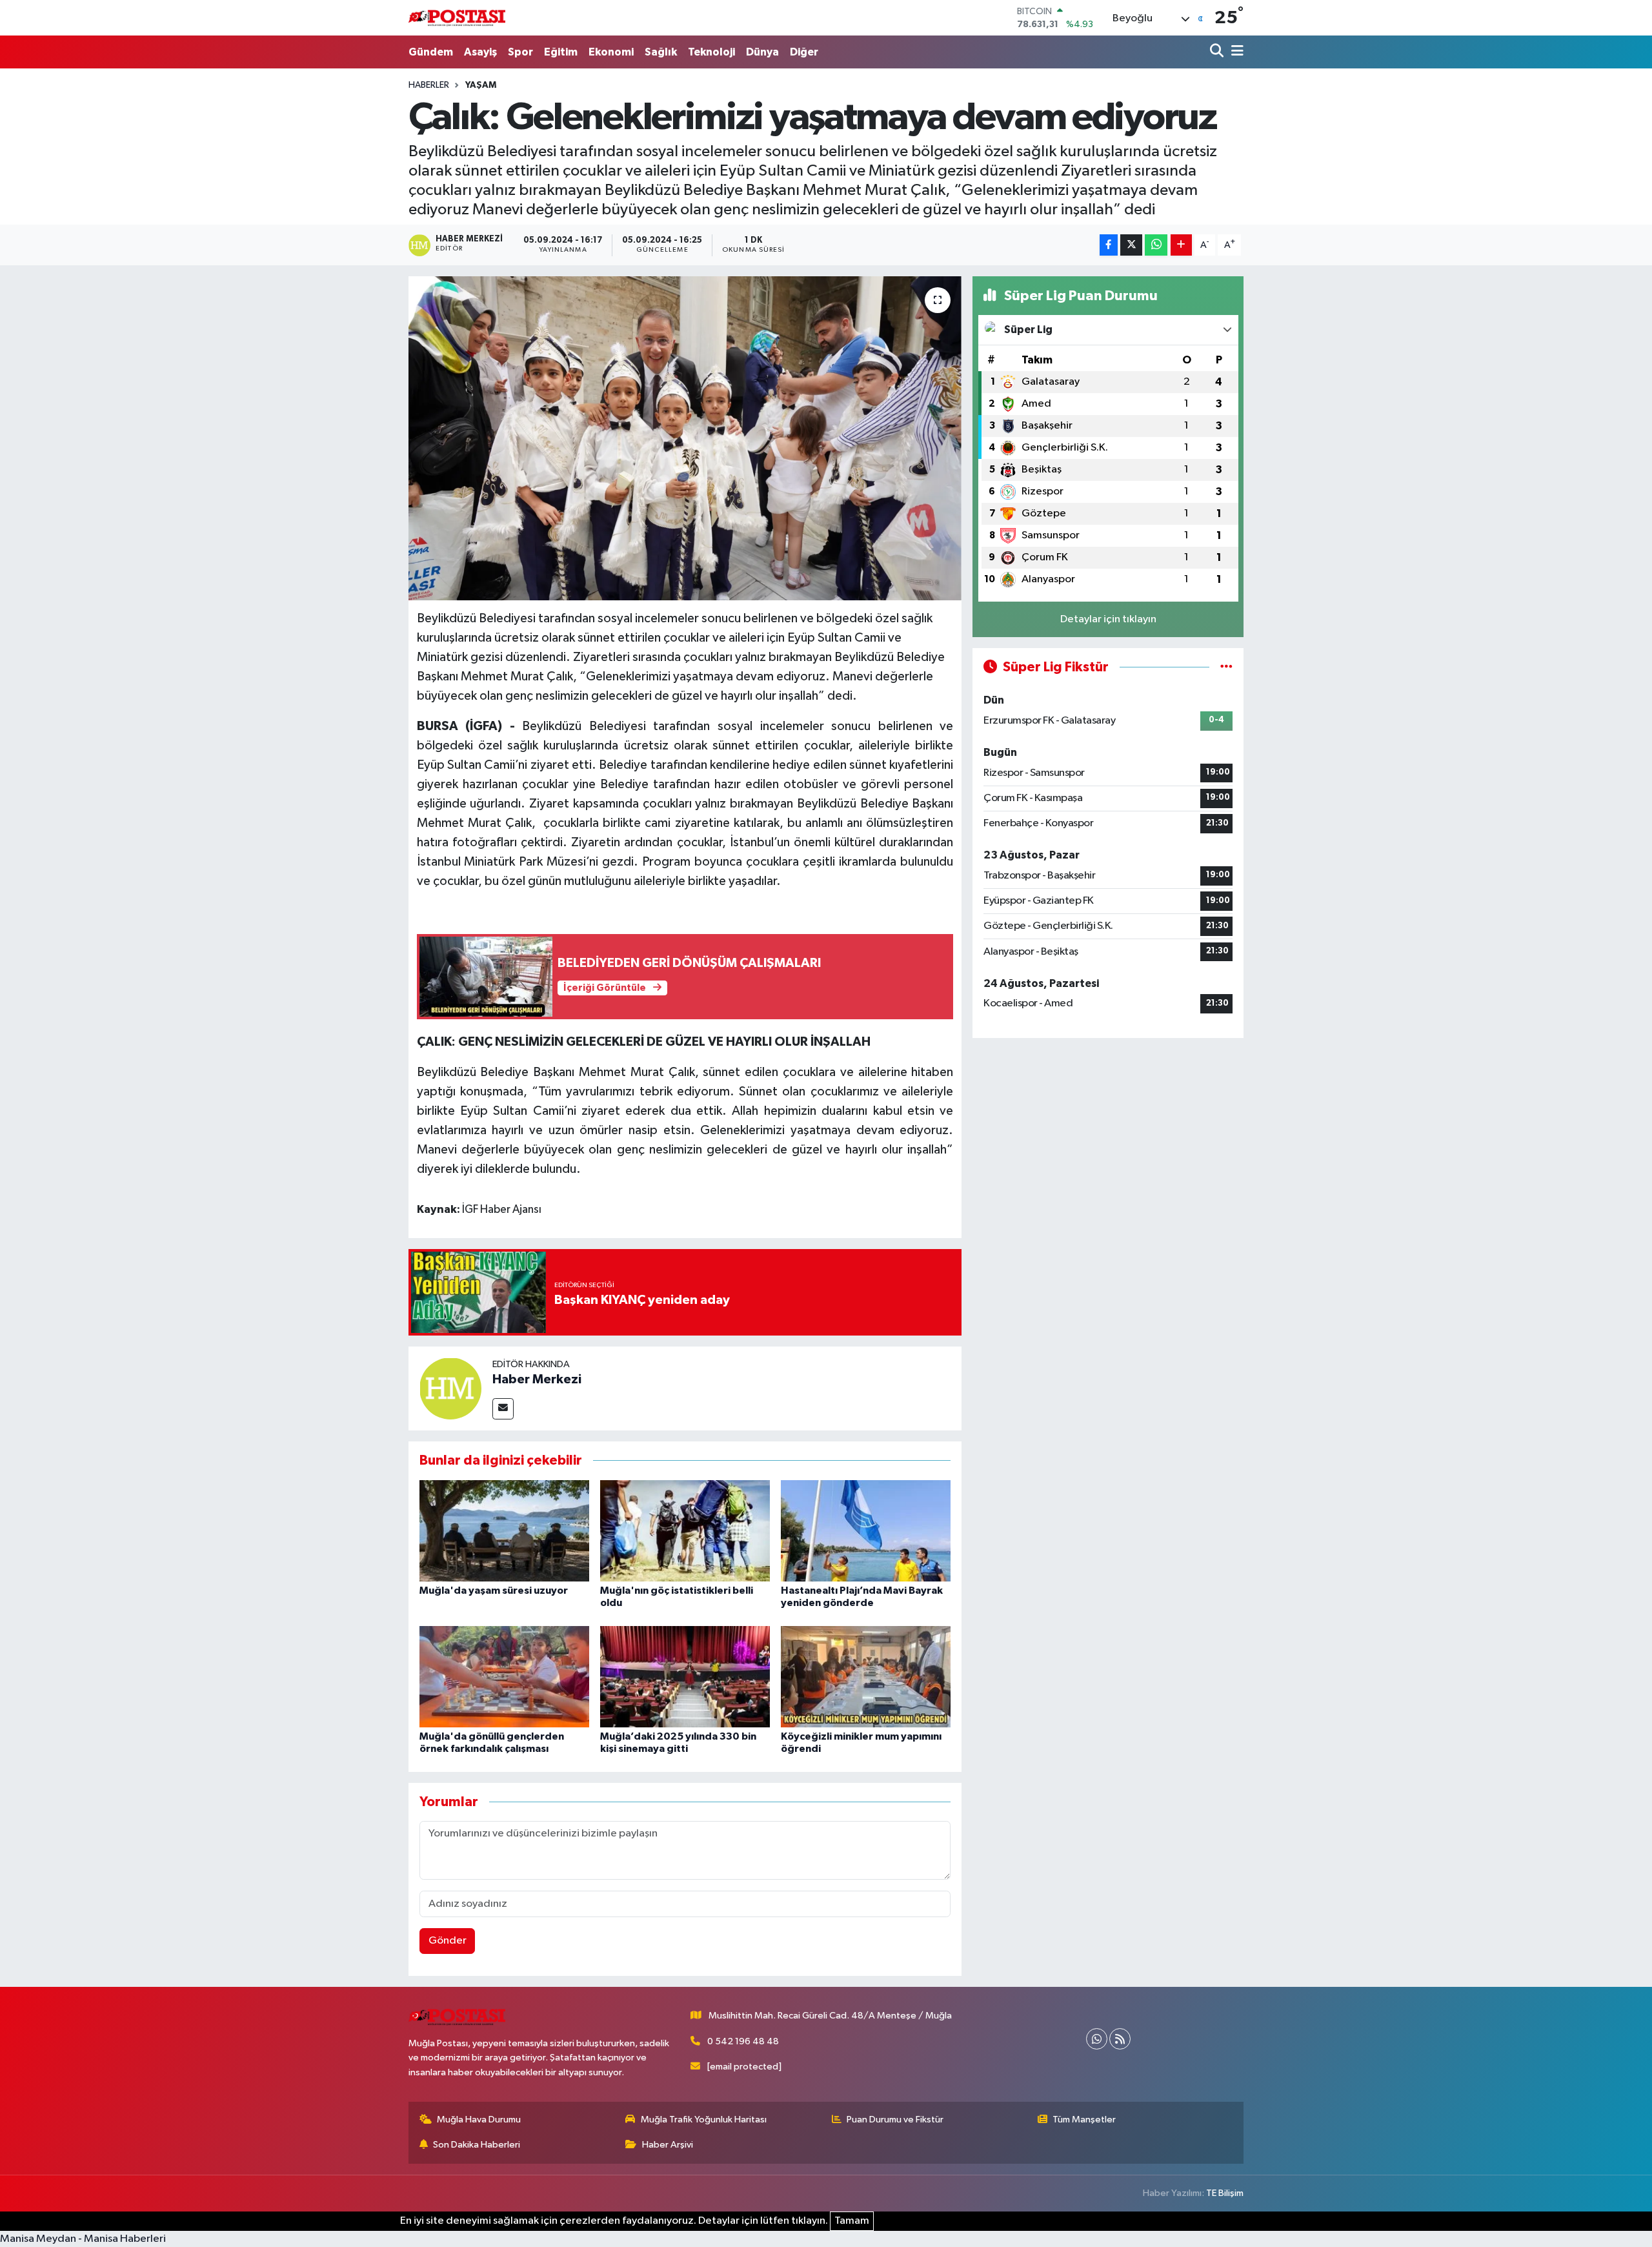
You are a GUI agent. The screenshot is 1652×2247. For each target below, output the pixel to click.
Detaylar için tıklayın (1108, 619)
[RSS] (1120, 2039)
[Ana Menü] (1235, 52)
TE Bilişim (1225, 2193)
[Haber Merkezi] (450, 1388)
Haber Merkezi (537, 1379)
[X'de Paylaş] (1131, 245)
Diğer (804, 52)
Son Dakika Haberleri (477, 2145)
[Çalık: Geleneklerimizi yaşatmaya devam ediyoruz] (685, 438)
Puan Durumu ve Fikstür (895, 2120)
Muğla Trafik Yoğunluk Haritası (704, 2120)
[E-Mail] (503, 1409)
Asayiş (480, 52)
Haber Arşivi (668, 2145)
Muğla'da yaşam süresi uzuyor (494, 1591)
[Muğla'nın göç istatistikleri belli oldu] (685, 1531)
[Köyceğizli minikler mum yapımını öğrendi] (866, 1677)
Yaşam (481, 85)
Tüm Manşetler (1084, 2120)
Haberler (429, 85)
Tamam (852, 2221)
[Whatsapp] (1097, 2039)
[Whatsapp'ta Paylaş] (1156, 245)
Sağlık (661, 52)
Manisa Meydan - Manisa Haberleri (83, 2239)
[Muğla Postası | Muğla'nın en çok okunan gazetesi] (457, 18)
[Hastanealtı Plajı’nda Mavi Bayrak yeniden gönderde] (866, 1531)
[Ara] (1218, 52)
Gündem (431, 52)
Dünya (762, 52)
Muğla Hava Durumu (479, 2120)
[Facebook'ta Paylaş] (1109, 245)
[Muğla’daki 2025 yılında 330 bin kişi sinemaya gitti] (685, 1677)
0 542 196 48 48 (743, 2041)
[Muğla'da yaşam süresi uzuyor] (504, 1531)
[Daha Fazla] (1181, 245)
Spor (520, 52)
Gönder (448, 1941)
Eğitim (561, 52)
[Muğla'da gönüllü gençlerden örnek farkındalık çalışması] (504, 1677)
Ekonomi (611, 52)
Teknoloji (711, 52)
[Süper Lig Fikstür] (1226, 667)
